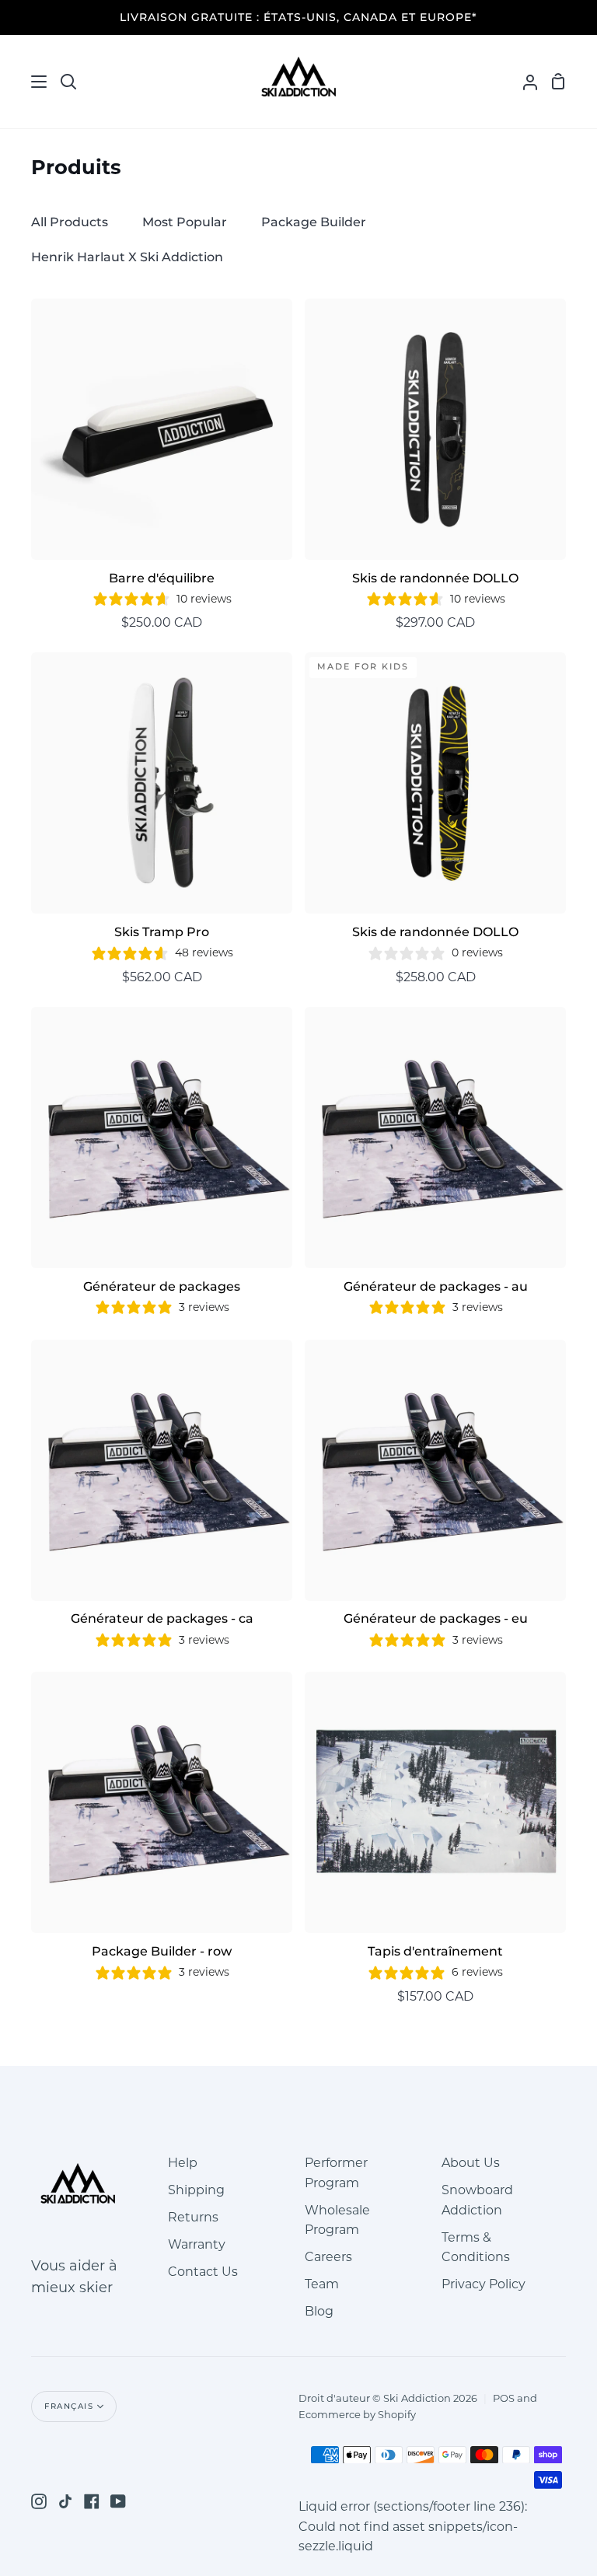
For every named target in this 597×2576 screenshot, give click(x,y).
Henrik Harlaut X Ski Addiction (127, 257)
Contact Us (203, 2272)
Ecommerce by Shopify (357, 2414)
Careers (328, 2257)
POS (504, 2398)
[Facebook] (92, 2501)
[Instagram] (39, 2501)
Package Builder (314, 222)
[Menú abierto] (24, 82)
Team (322, 2284)
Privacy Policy (484, 2284)
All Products (70, 222)
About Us (471, 2163)
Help (183, 2163)
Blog (319, 2311)
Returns (193, 2217)
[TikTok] (65, 2501)
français (69, 2406)
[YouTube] (118, 2501)
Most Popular (185, 222)
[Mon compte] (524, 82)
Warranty (197, 2244)
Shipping (196, 2190)
